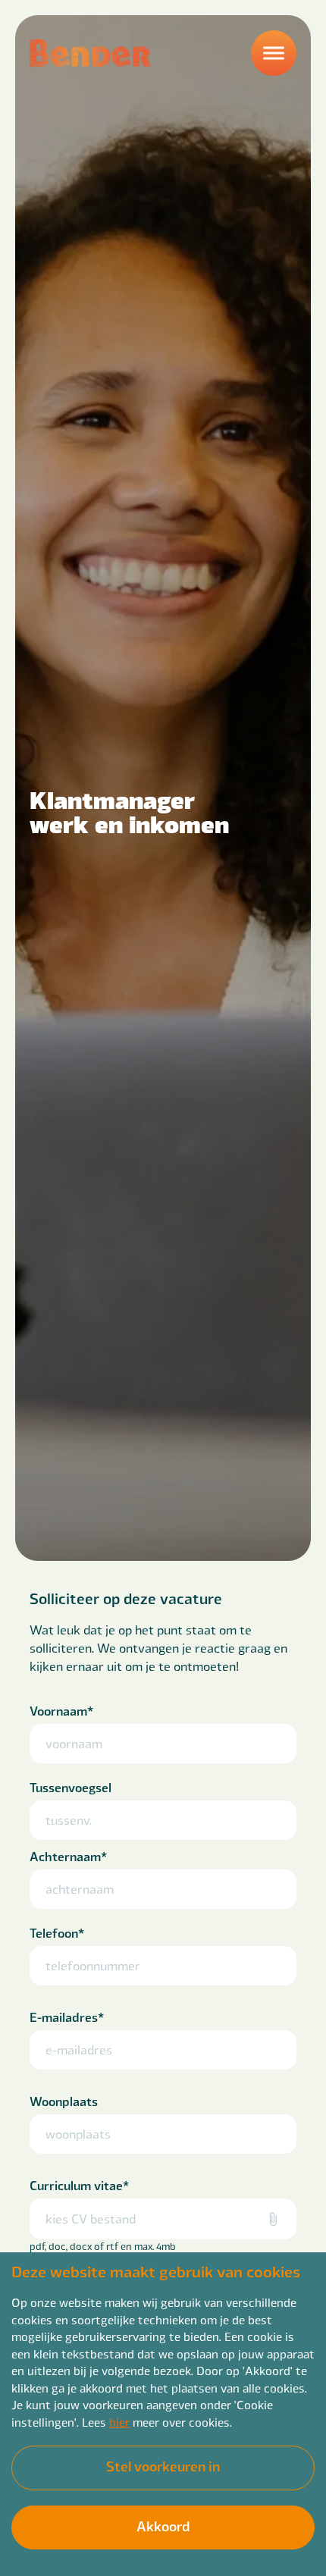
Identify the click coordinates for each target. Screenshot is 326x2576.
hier (119, 2422)
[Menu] (274, 53)
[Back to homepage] (90, 53)
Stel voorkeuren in (163, 2466)
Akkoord (163, 2526)
